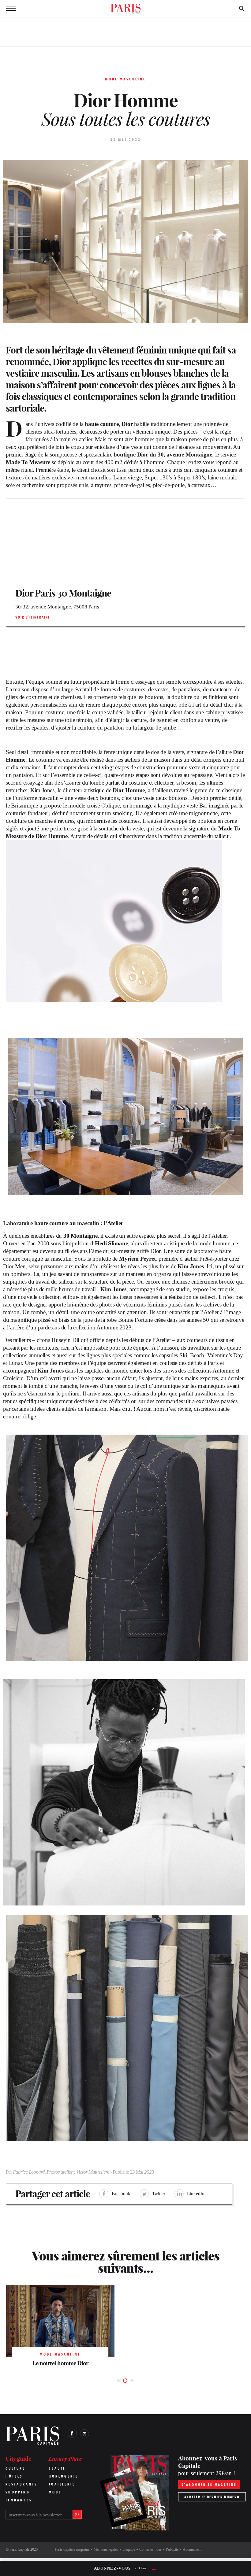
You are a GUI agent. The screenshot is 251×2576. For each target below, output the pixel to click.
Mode (55, 2492)
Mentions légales (106, 2549)
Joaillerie (62, 2484)
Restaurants (21, 2484)
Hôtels (14, 2476)
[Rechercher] (242, 9)
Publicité (172, 2549)
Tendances (19, 2500)
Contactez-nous (150, 2549)
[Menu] (9, 9)
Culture (15, 2468)
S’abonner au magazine (209, 2485)
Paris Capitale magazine (72, 2549)
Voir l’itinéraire (33, 617)
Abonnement (192, 2549)
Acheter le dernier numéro (212, 2497)
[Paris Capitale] (125, 9)
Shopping (18, 2492)
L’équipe (129, 2549)
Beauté (57, 2468)
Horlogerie (64, 2476)
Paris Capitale (19, 2549)
